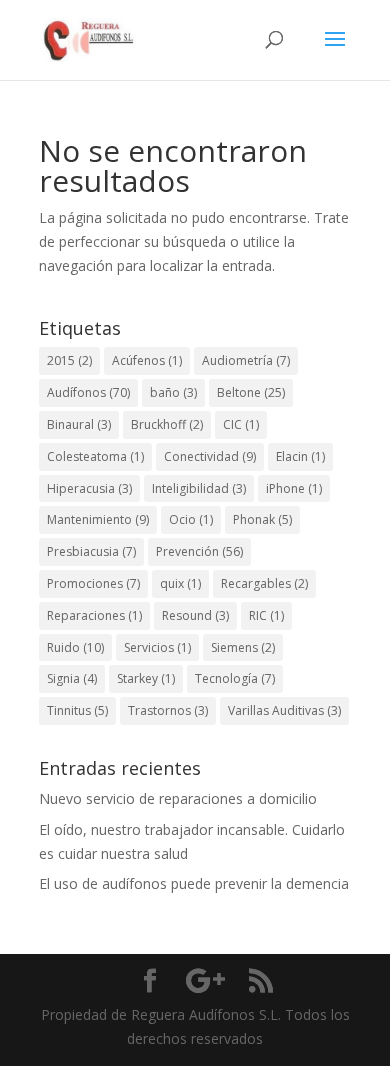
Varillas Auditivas (284, 710)
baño (173, 392)
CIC (241, 424)
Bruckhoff (167, 424)
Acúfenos (147, 360)
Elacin (300, 456)
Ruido (75, 647)
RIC (266, 615)
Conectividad (210, 456)
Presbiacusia (91, 551)
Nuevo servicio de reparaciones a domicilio (178, 798)
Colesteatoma (95, 456)
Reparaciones (94, 615)
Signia (72, 678)
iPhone (294, 488)
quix (180, 583)
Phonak (262, 519)
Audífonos (88, 392)
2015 (69, 360)
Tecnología (235, 678)
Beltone (251, 392)
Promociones (93, 583)
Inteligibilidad (199, 488)
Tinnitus (77, 710)
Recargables (264, 583)
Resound (195, 615)
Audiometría (246, 360)
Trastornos (168, 710)
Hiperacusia (89, 488)
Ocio (191, 519)
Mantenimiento (98, 519)
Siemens (243, 647)
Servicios (157, 647)
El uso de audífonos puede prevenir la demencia (194, 883)
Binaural (79, 424)
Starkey (146, 678)
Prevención (199, 551)
